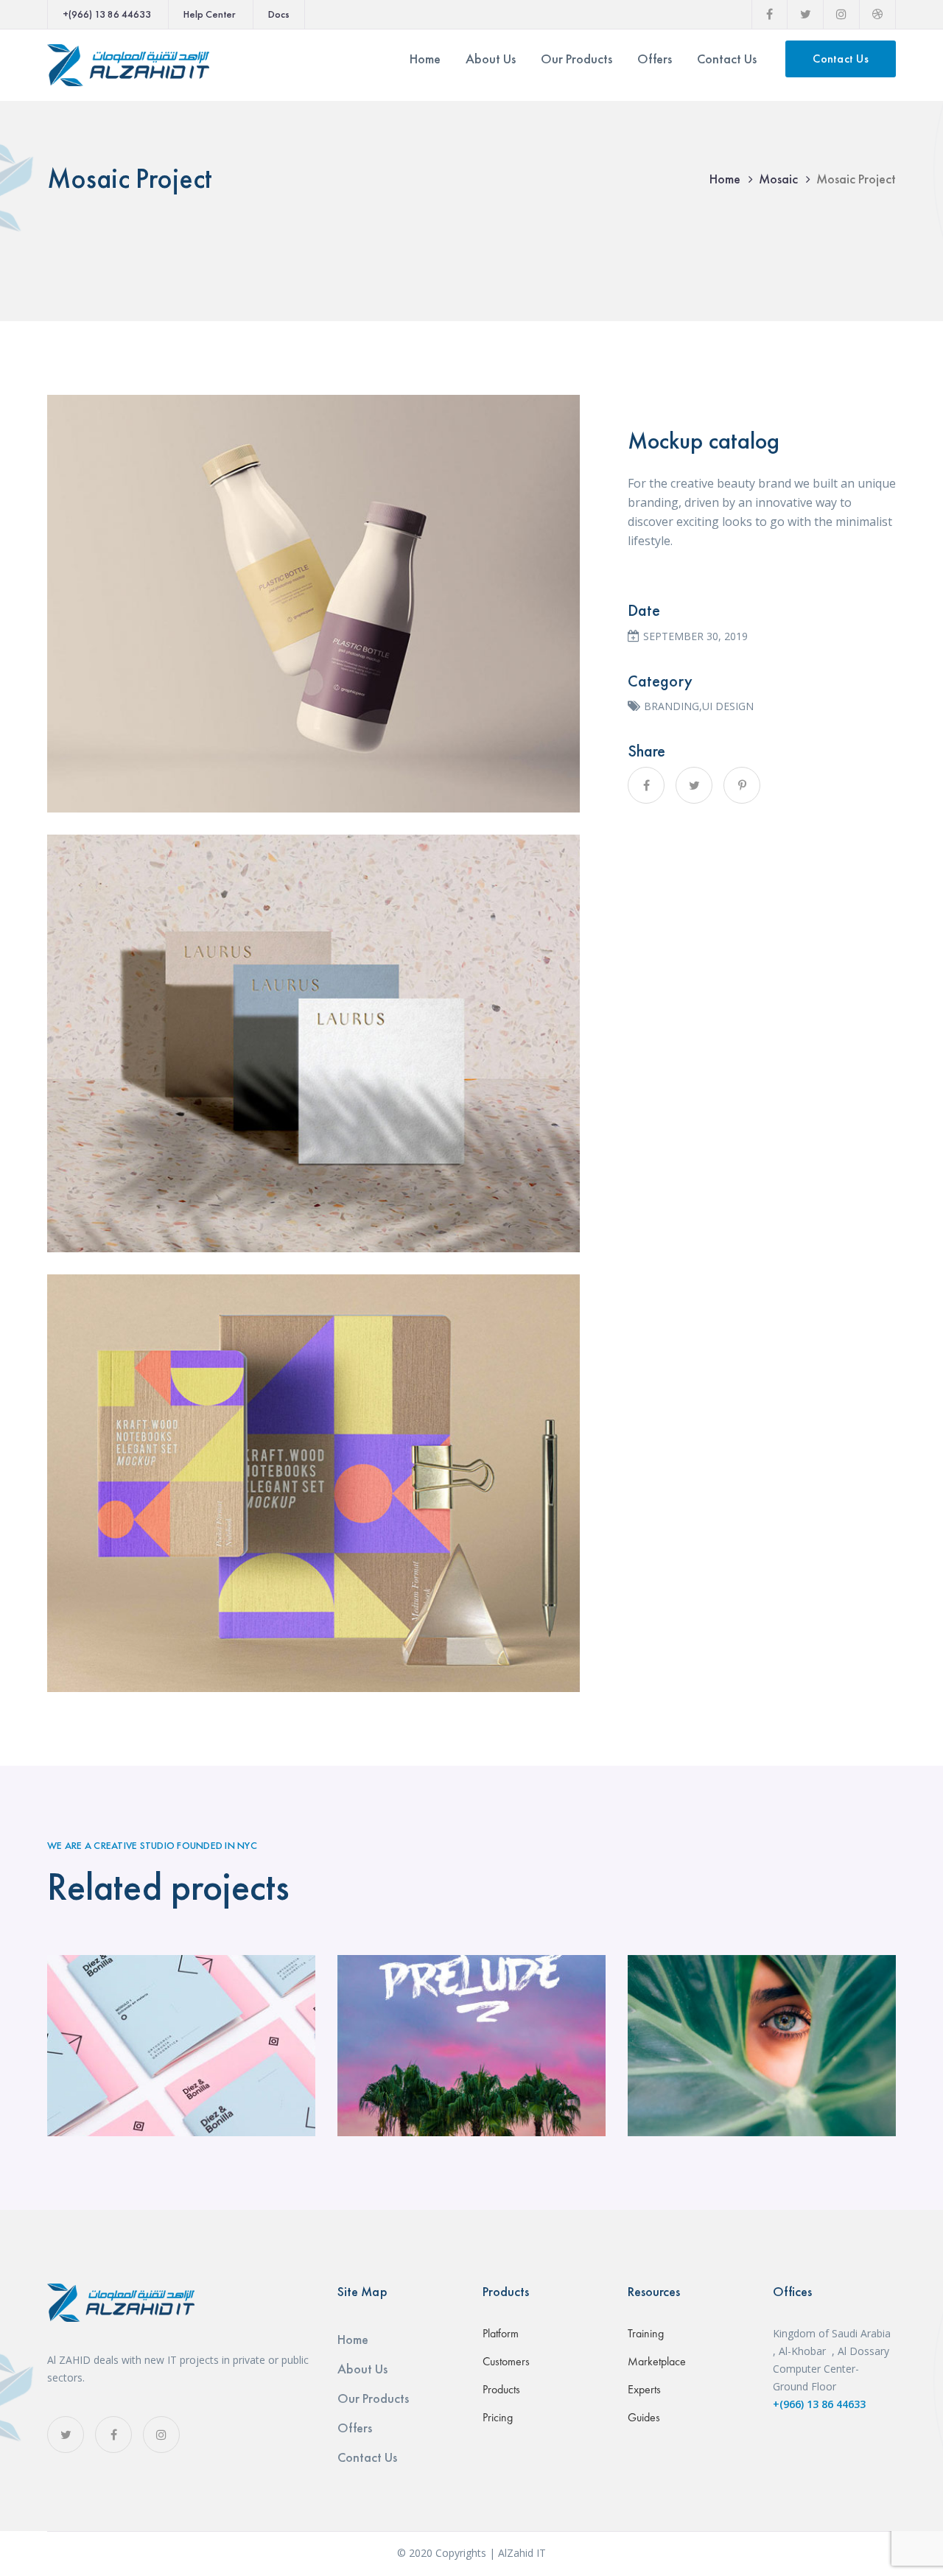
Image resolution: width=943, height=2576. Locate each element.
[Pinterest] (742, 785)
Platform (501, 2333)
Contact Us (841, 59)
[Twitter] (694, 785)
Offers (355, 2428)
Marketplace (657, 2361)
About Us (362, 2369)
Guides (644, 2417)
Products (501, 2389)
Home (725, 179)
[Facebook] (646, 785)
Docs (279, 14)
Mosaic (778, 179)
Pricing (498, 2417)
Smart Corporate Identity (181, 2046)
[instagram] (161, 2435)
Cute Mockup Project (472, 2046)
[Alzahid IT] (128, 64)
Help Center (210, 14)
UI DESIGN (728, 706)
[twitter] (66, 2435)
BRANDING (672, 706)
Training (646, 2333)
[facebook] (113, 2435)
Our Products (373, 2398)
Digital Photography (762, 2046)
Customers (506, 2361)
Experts (644, 2389)
